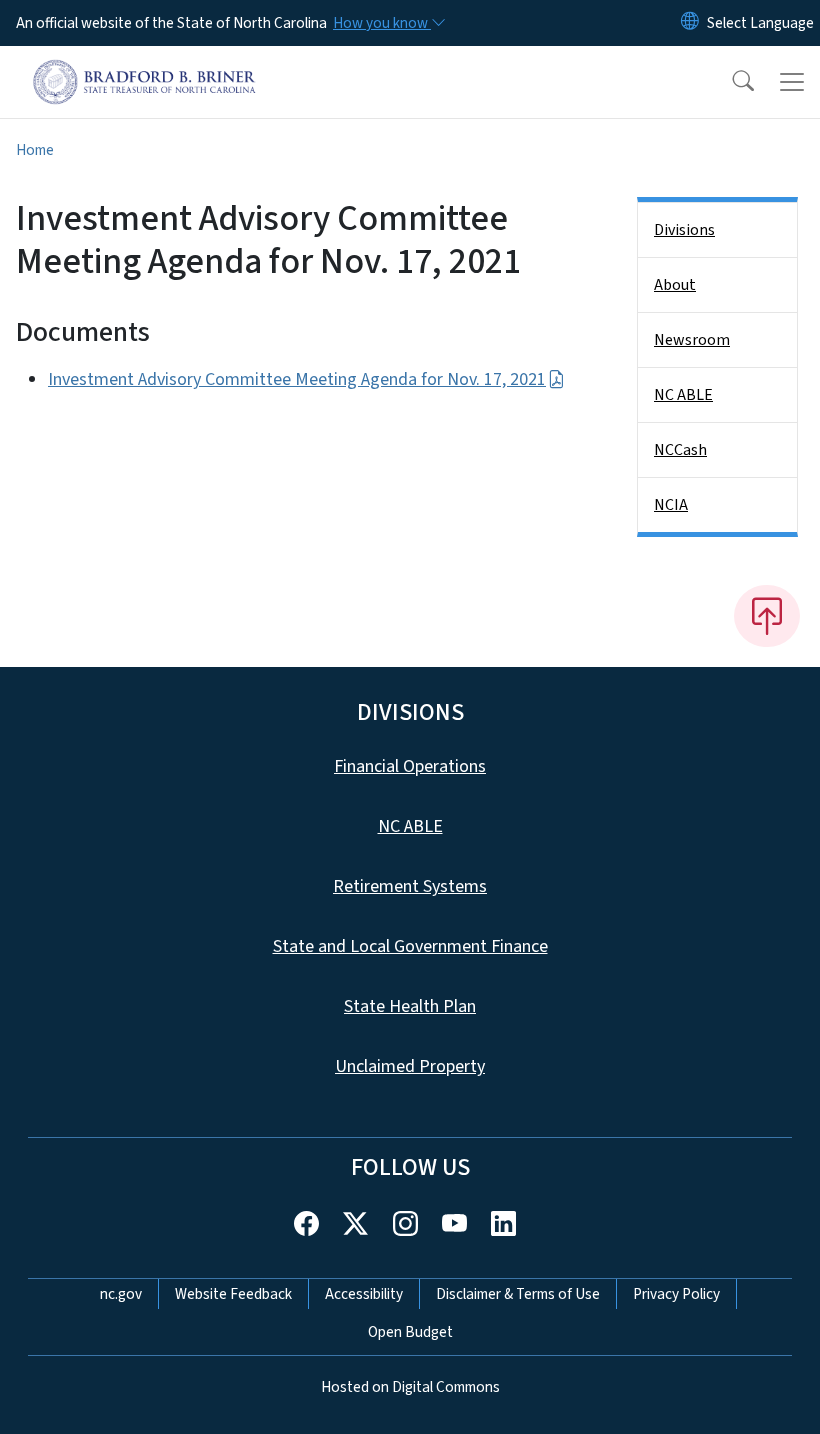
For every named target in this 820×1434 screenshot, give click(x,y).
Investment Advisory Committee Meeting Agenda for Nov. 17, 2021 (297, 379)
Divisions (684, 230)
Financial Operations (410, 766)
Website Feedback (233, 1294)
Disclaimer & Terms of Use (518, 1294)
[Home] (144, 69)
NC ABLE (683, 395)
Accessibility (364, 1294)
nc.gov (121, 1294)
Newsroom (692, 340)
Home (35, 150)
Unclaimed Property (410, 1066)
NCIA (671, 505)
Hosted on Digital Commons (410, 1387)
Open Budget (410, 1332)
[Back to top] (767, 616)
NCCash (680, 450)
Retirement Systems (410, 886)
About (675, 285)
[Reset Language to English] (690, 23)
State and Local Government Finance (410, 946)
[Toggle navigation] (792, 82)
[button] (730, 82)
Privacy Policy (676, 1294)
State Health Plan (410, 1006)
